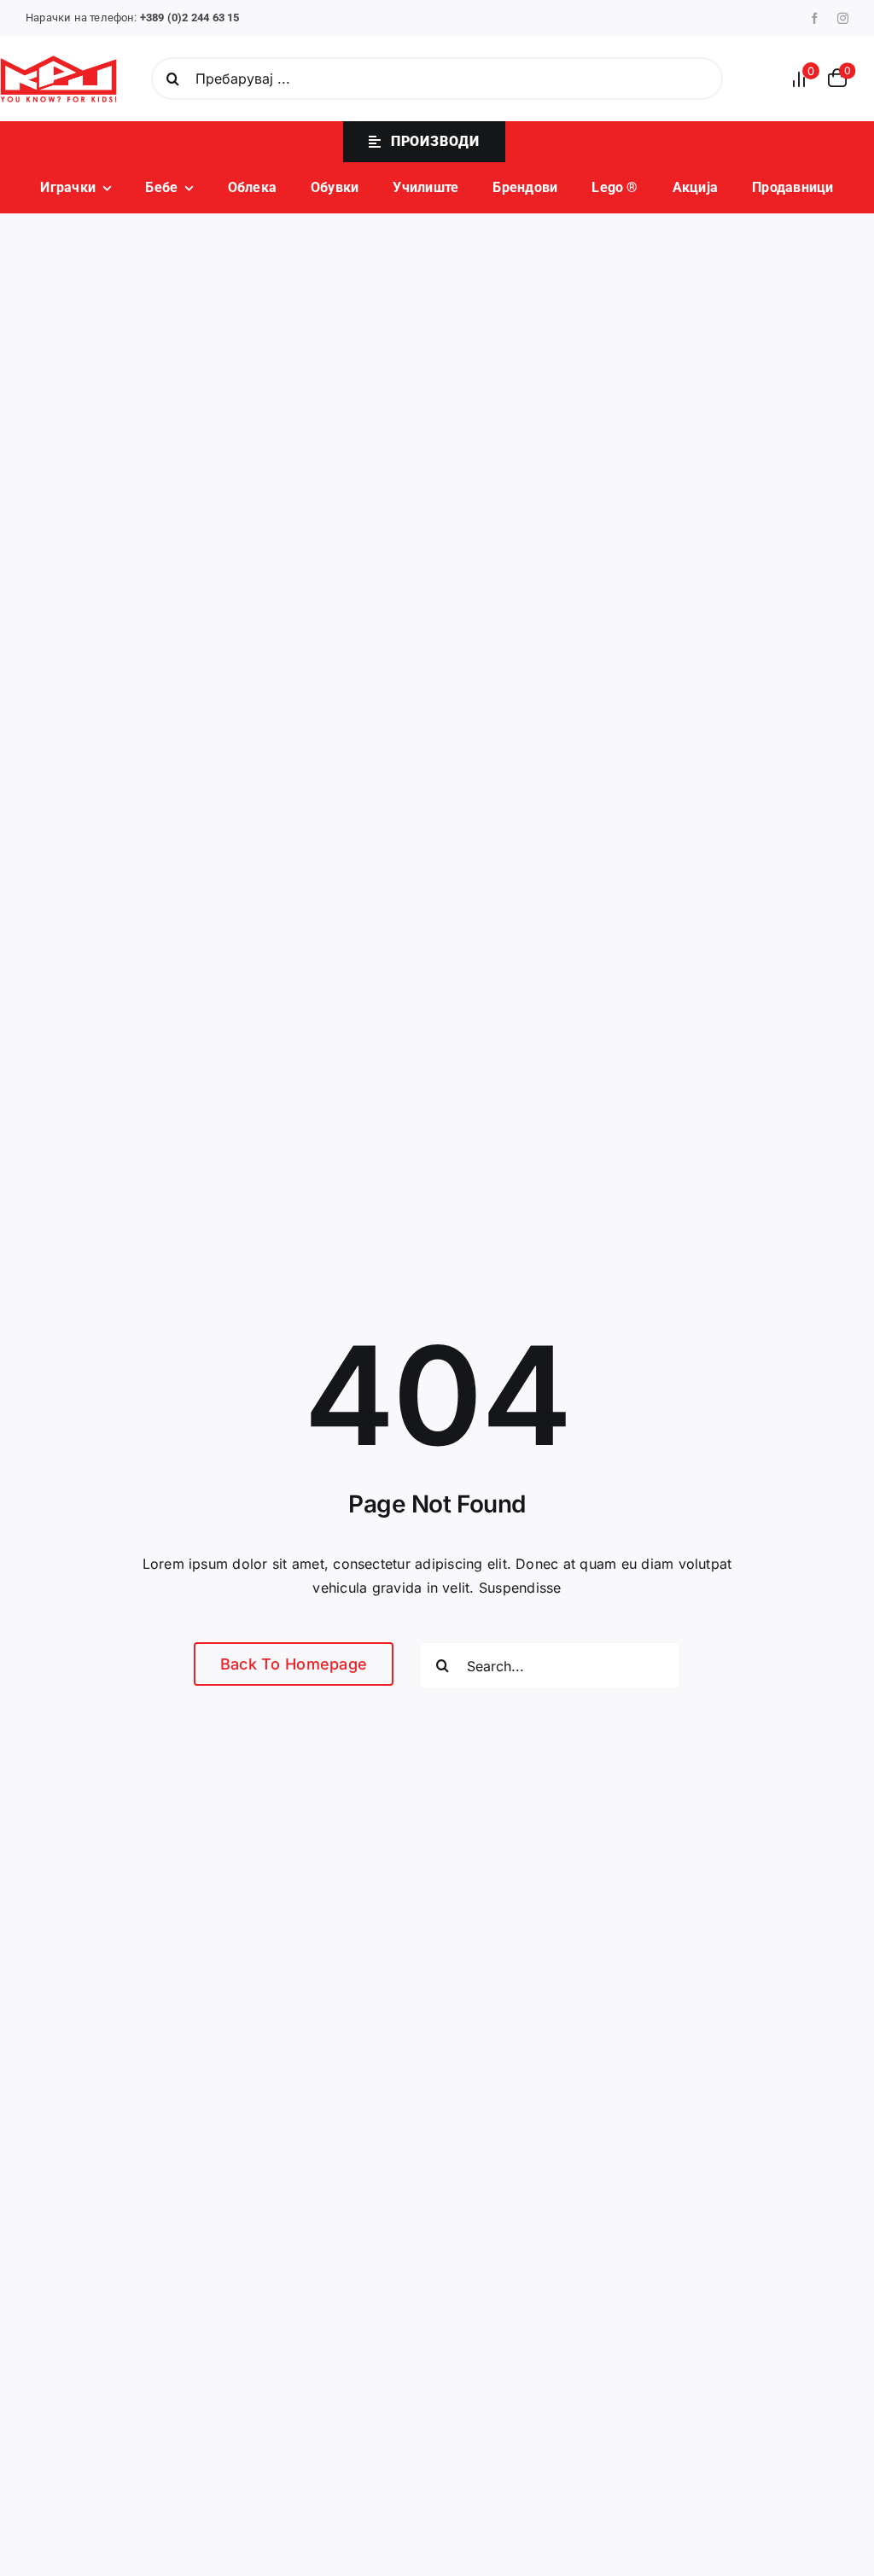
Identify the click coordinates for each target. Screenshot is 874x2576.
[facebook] (815, 18)
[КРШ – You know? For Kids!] (58, 62)
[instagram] (843, 18)
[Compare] (804, 79)
